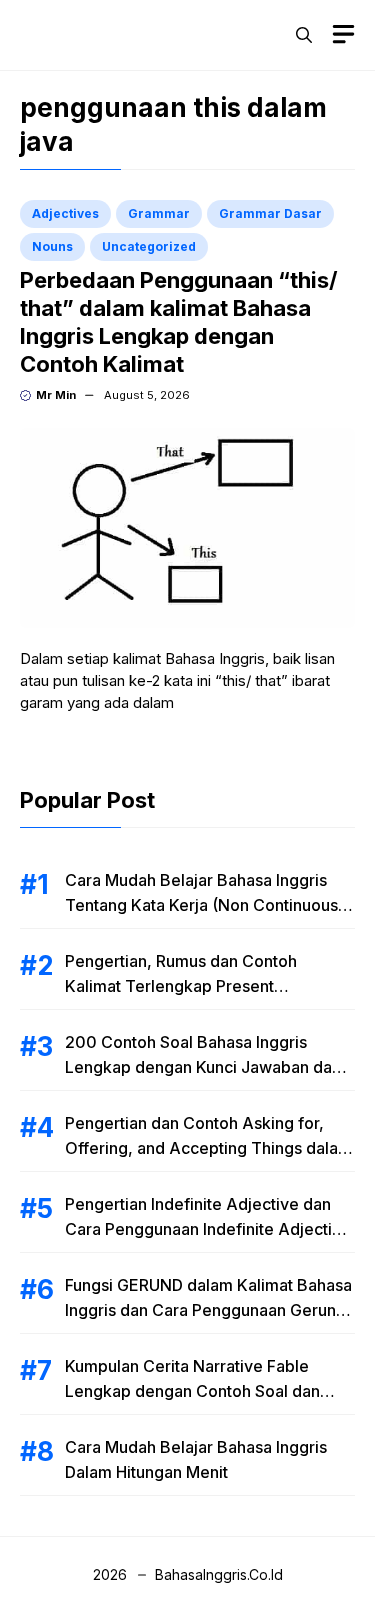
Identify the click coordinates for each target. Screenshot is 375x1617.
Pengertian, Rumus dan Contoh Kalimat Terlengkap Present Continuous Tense (181, 986)
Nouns (52, 246)
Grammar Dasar (270, 213)
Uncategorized (149, 246)
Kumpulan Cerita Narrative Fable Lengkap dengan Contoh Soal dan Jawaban (192, 1391)
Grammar (159, 213)
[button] (304, 35)
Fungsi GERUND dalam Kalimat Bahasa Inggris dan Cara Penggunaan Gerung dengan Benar (208, 1310)
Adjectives (65, 213)
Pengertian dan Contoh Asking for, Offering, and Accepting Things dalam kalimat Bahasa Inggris (208, 1148)
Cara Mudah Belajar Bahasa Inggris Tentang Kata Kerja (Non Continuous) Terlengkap (204, 905)
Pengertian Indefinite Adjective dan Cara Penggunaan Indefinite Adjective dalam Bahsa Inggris (208, 1229)
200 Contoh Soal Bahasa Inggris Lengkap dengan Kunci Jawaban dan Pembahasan (203, 1067)
